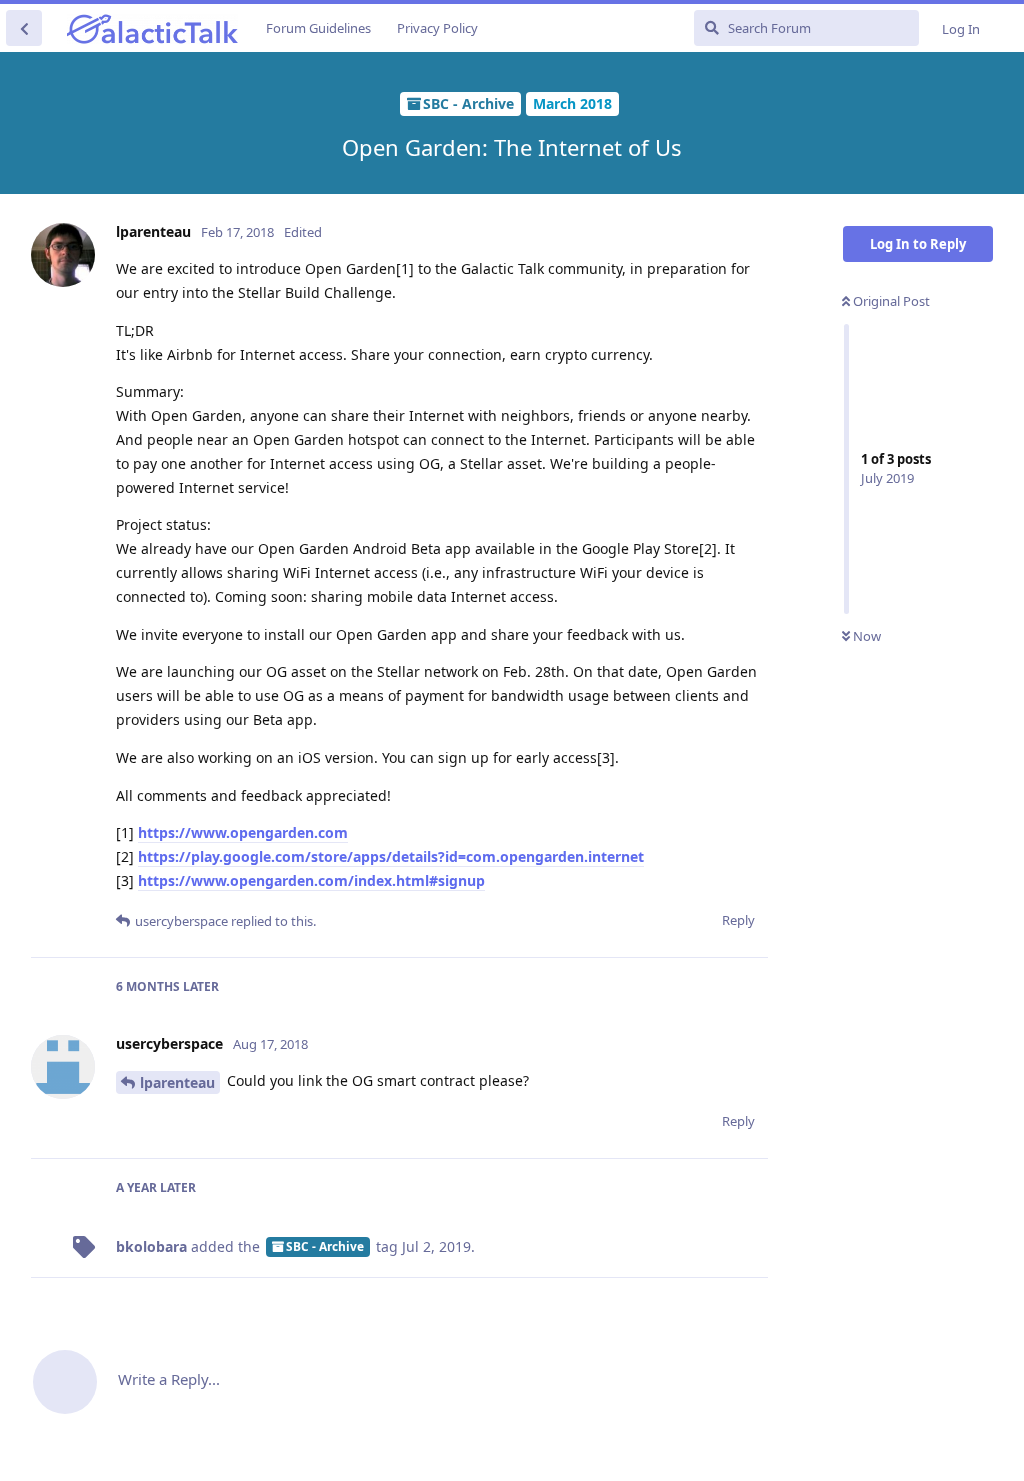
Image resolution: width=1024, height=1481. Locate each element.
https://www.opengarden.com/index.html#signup (311, 880)
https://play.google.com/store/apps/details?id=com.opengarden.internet (391, 856)
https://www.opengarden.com (243, 832)
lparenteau (177, 1082)
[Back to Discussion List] (24, 28)
